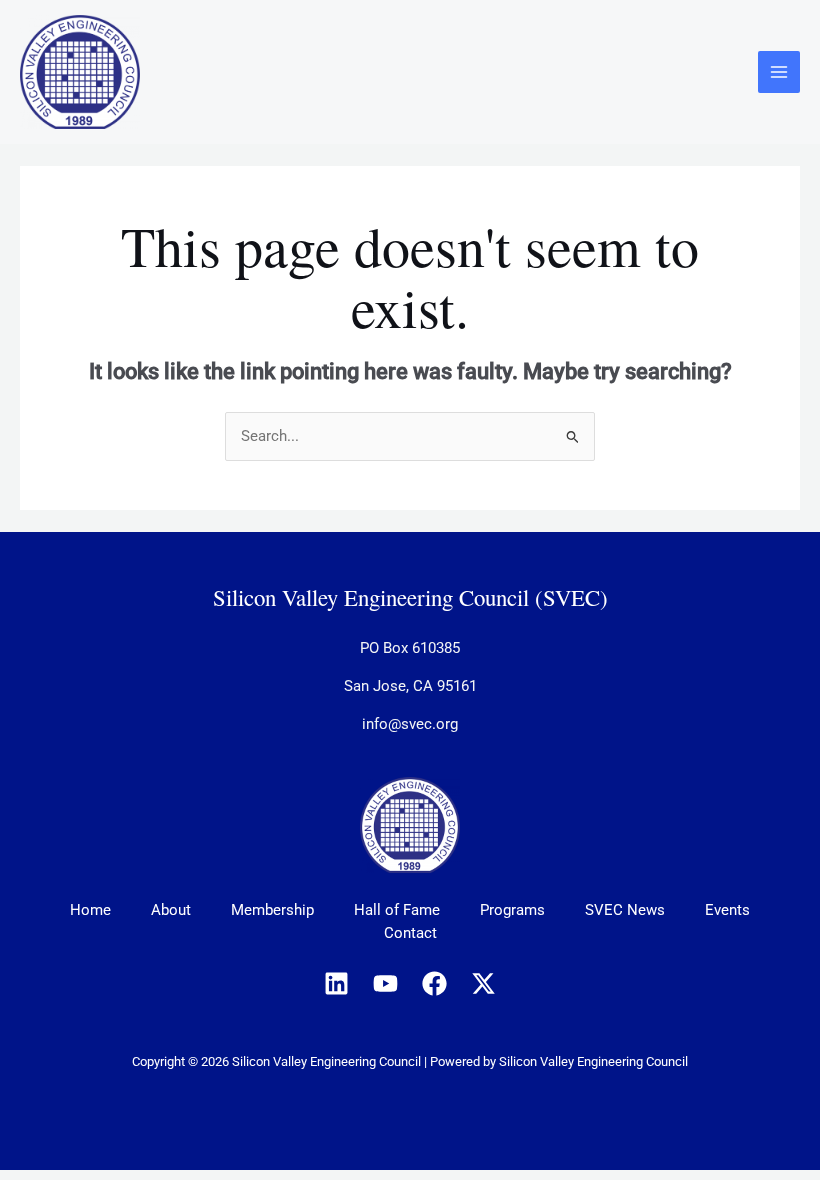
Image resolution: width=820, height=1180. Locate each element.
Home (90, 910)
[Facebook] (434, 983)
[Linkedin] (336, 983)
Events (727, 910)
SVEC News (625, 910)
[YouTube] (385, 983)
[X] (483, 983)
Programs (512, 910)
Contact (410, 933)
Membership (272, 910)
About (171, 910)
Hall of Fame (397, 910)
